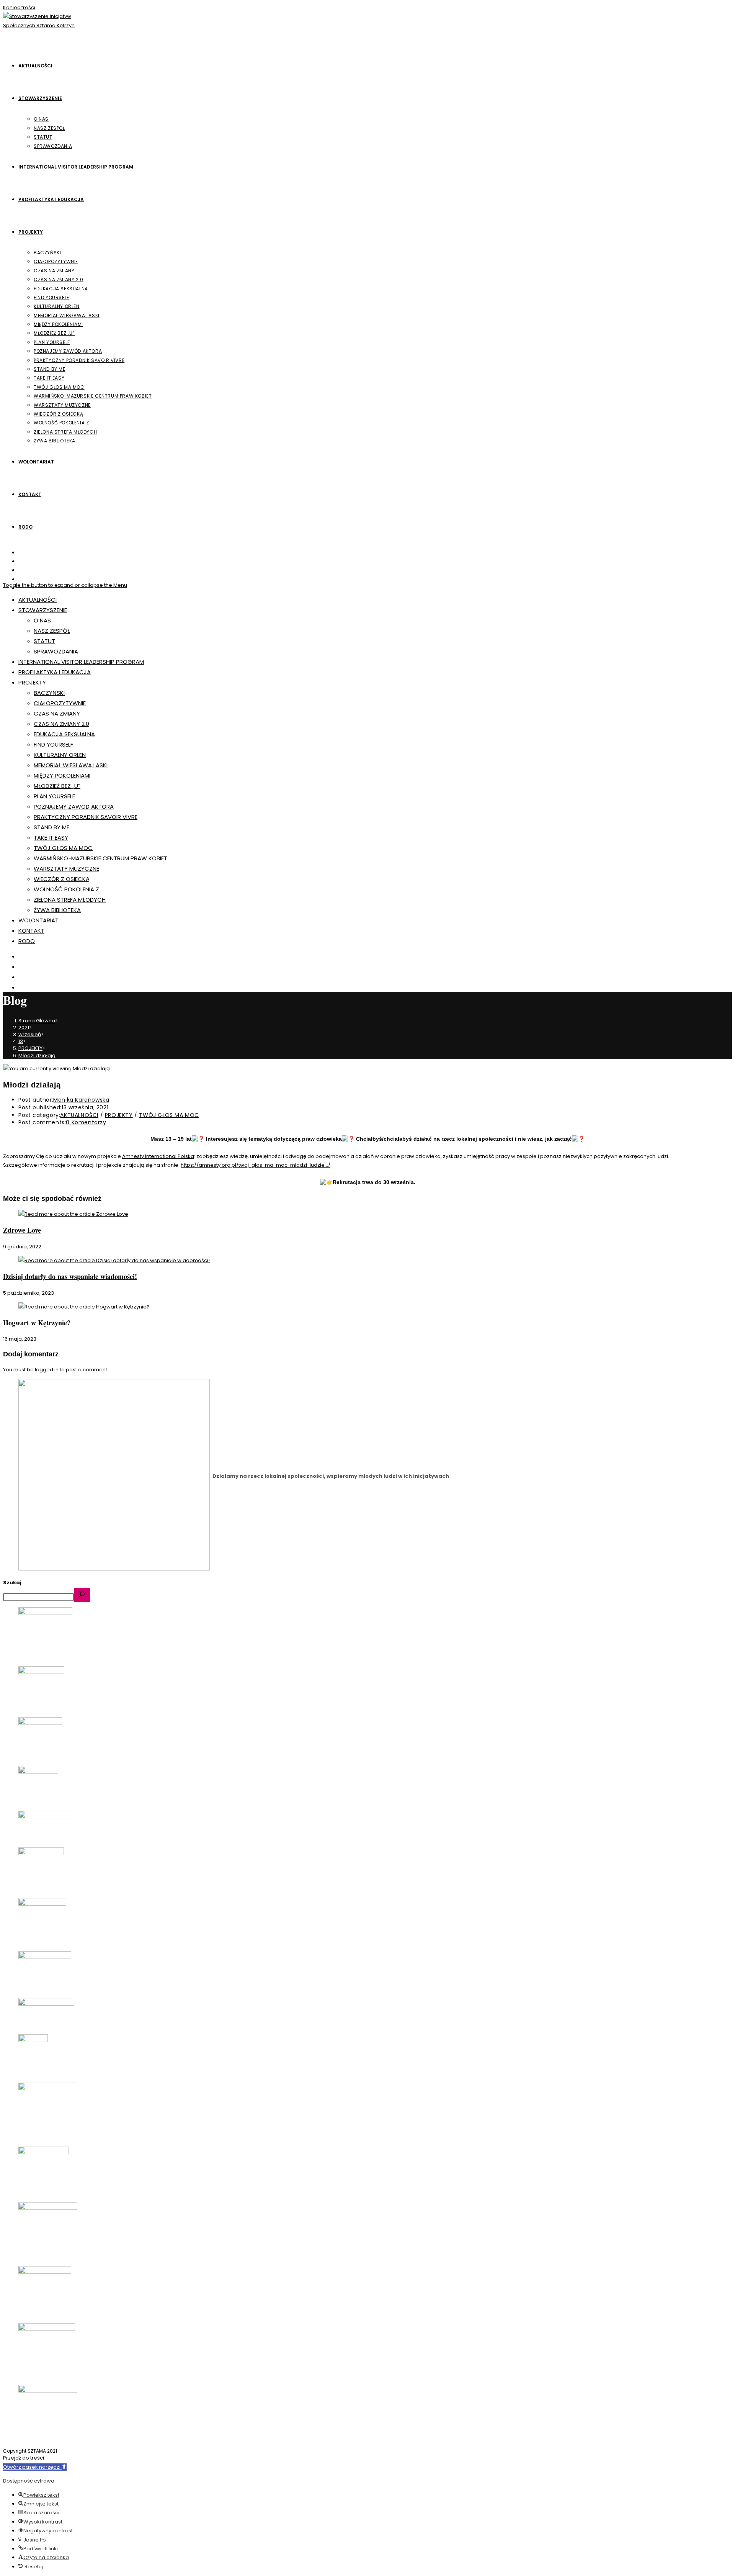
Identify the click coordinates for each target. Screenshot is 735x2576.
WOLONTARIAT (38, 920)
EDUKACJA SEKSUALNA (64, 734)
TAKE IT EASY (51, 838)
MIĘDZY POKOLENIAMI (62, 775)
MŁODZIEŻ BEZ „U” (57, 786)
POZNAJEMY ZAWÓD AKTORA (74, 807)
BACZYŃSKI (49, 693)
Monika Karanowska (81, 1100)
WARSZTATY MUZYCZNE (66, 869)
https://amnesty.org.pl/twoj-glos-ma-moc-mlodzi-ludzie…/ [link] (256, 1165)
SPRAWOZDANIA (56, 651)
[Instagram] (23, 570)
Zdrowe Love (22, 1230)
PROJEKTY (32, 682)
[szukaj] (82, 1595)
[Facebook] (23, 561)
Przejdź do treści (24, 2458)
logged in (47, 1370)
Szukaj (12, 1583)
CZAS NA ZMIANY (57, 713)
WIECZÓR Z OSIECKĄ (62, 879)
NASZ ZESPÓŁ (52, 631)
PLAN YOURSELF (54, 796)
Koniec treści (19, 7)
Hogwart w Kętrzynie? (37, 1323)
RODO (27, 941)
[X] (23, 553)
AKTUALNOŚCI (38, 600)
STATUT (44, 641)
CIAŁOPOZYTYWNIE (60, 703)
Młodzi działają (37, 1055)
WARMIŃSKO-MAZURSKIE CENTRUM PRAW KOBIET (100, 858)
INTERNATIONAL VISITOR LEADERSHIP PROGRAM (81, 662)
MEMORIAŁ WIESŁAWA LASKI (71, 765)
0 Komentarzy (86, 1122)
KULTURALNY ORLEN (60, 755)
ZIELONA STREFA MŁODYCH (70, 900)
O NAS (42, 620)
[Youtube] (23, 579)
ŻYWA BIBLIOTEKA (57, 910)
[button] (35, 2467)
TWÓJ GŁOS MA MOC (63, 848)
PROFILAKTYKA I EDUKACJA (55, 672)
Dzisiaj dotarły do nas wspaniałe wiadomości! (70, 1276)
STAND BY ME (51, 827)
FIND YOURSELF (53, 744)
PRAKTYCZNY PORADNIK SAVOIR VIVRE (86, 817)
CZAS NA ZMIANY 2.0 (61, 724)
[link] (158, 1156)
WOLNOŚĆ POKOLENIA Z (66, 889)
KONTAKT (31, 931)
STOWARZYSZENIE (43, 610)
